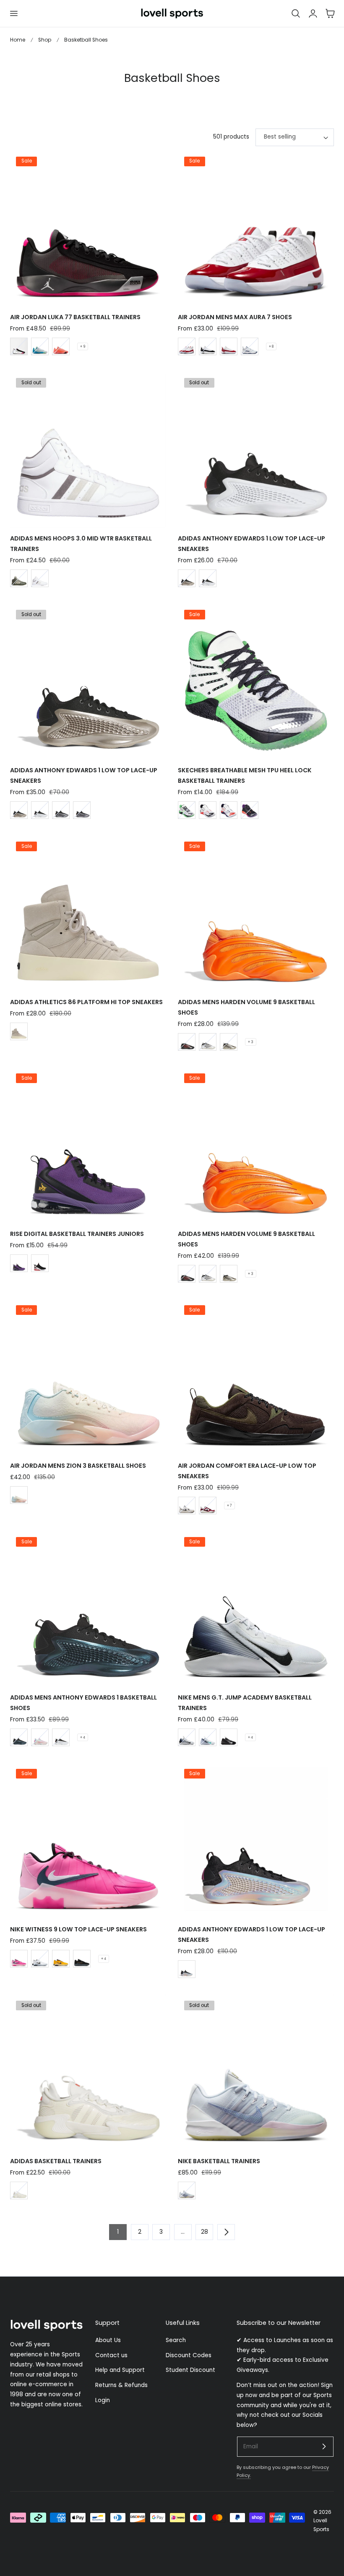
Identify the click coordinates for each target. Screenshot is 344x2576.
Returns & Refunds (121, 2385)
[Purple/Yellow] (61, 1959)
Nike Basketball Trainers (219, 2161)
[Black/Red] (187, 1042)
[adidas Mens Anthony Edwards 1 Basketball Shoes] (88, 1608)
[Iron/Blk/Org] (61, 810)
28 (205, 2232)
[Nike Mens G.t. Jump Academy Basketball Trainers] (256, 1608)
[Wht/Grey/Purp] (187, 2190)
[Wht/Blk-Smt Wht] (208, 346)
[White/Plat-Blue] (250, 346)
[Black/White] (229, 1737)
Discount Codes (189, 2355)
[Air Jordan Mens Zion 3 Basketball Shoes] (88, 1377)
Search (176, 2340)
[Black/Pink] (250, 810)
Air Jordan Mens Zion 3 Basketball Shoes (78, 1466)
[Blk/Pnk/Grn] (19, 346)
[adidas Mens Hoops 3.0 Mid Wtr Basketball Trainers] (88, 449)
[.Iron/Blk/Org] (82, 810)
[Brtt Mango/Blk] (61, 346)
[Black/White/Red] (40, 1263)
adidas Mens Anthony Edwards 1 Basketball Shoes (83, 1703)
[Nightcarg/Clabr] (19, 578)
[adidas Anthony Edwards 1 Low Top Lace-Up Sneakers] (256, 449)
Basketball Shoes (86, 40)
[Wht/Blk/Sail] (187, 1506)
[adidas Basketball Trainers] (88, 2072)
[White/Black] (208, 810)
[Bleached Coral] (19, 1495)
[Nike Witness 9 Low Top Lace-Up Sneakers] (88, 1840)
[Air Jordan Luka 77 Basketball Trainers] (88, 228)
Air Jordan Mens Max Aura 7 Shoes (235, 317)
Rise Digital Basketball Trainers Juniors (77, 1234)
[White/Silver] (187, 1737)
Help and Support (120, 2370)
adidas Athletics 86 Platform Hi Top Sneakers (86, 1002)
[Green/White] (187, 810)
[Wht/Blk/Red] (208, 1506)
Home (18, 40)
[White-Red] (187, 346)
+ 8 (271, 346)
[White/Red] (229, 810)
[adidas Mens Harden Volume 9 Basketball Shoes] (256, 913)
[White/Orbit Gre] (40, 578)
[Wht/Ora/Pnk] (40, 1737)
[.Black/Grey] (82, 1959)
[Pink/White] (19, 1959)
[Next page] (226, 2232)
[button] (13, 13)
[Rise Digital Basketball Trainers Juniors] (88, 1145)
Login (103, 2400)
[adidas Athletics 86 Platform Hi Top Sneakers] (88, 913)
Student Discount (190, 2370)
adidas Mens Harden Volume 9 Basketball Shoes (246, 1007)
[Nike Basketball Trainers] (256, 2072)
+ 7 (229, 1506)
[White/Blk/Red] (208, 578)
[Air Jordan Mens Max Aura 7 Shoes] (256, 228)
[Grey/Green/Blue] (40, 346)
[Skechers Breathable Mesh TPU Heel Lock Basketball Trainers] (256, 681)
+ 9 (83, 346)
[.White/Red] (229, 346)
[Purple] (19, 1263)
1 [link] (118, 2232)
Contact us (111, 2355)
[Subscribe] (324, 2446)
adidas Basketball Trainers (56, 2161)
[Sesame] (19, 1031)
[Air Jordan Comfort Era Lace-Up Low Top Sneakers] (256, 1377)
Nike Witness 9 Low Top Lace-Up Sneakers (78, 1929)
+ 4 (83, 1737)
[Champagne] (187, 578)
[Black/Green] (19, 1737)
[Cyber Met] (229, 1042)
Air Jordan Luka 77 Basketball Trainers (75, 317)
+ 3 (251, 1042)
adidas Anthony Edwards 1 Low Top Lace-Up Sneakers (251, 544)
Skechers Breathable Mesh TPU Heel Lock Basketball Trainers (245, 775)
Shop (45, 40)
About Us (108, 2340)
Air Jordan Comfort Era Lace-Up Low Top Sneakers (247, 1471)
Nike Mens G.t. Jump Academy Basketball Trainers (245, 1703)
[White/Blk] (40, 1959)
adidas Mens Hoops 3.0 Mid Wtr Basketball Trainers (81, 544)
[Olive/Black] (208, 1042)
